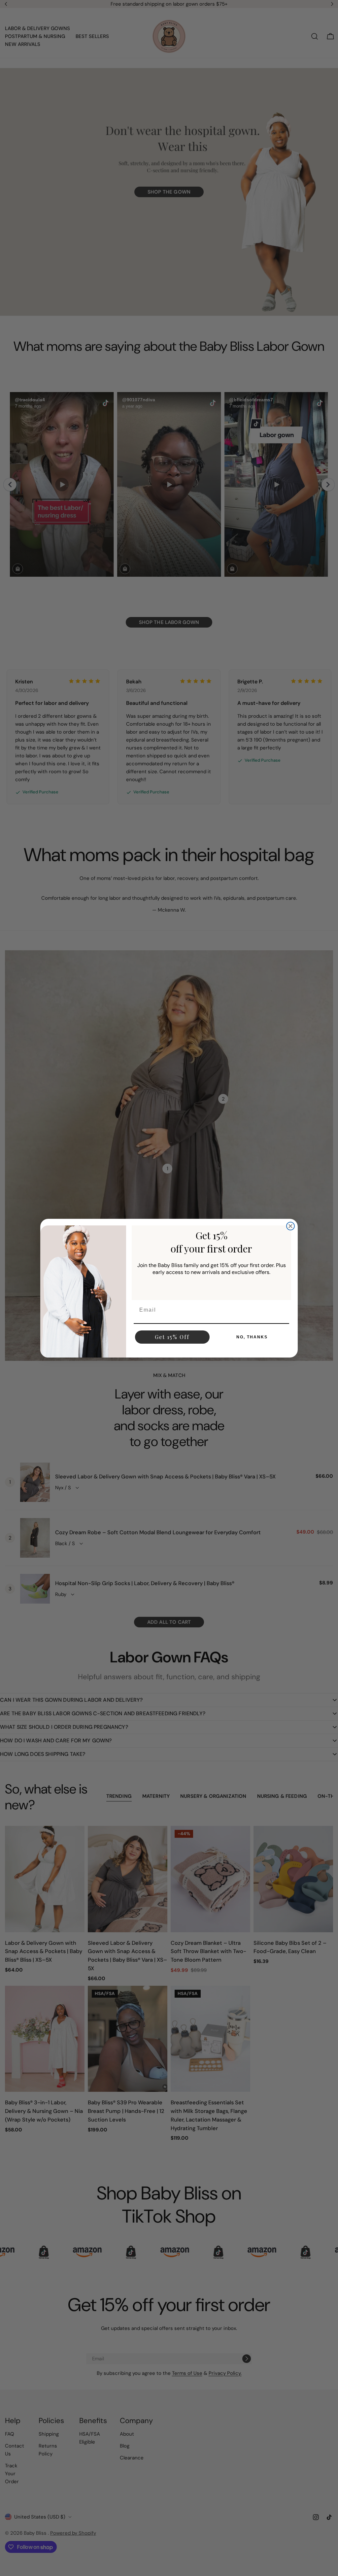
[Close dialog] (290, 1226)
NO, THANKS (252, 1337)
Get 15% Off (172, 1337)
